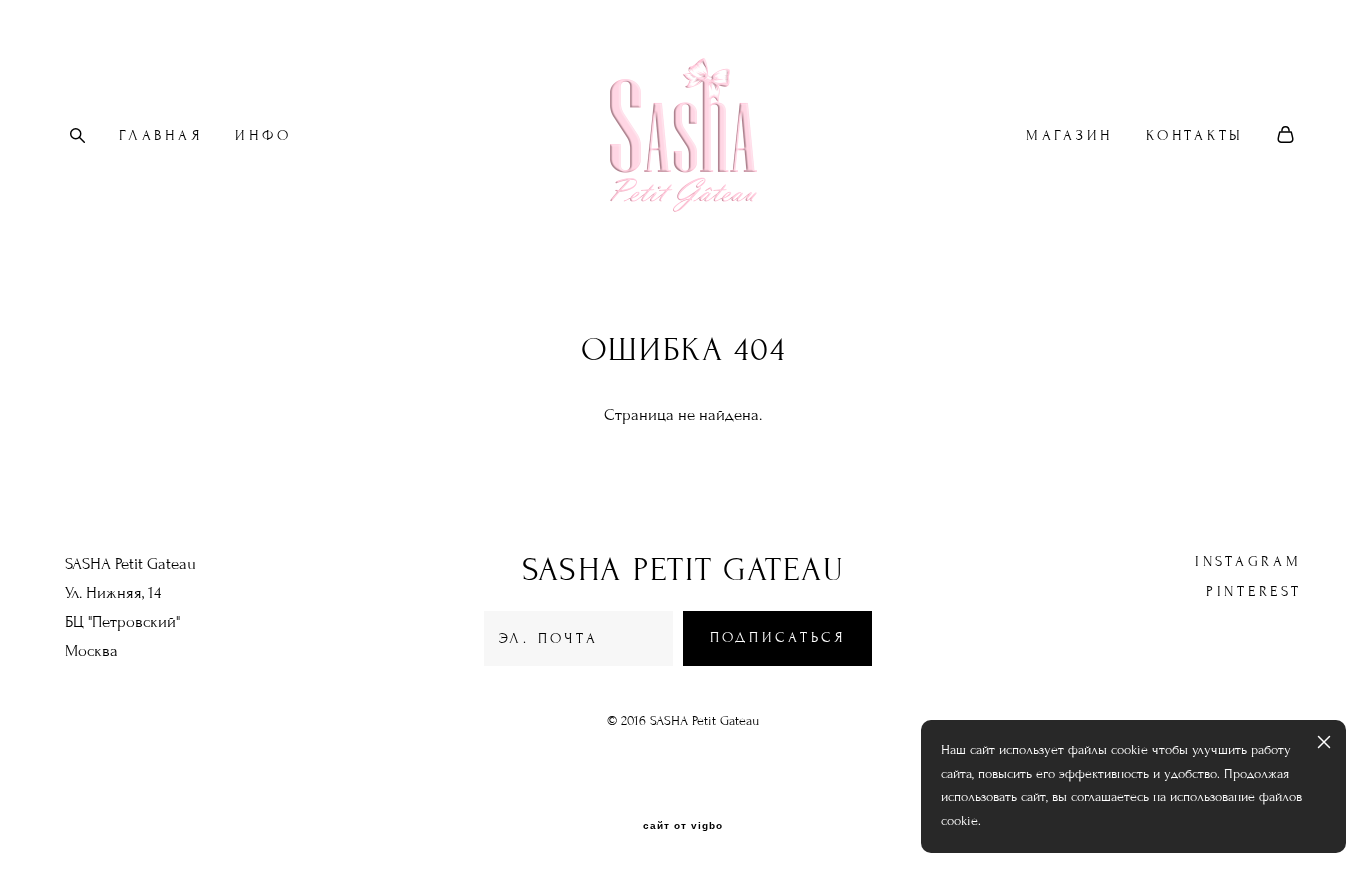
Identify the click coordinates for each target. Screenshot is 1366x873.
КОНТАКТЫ (1195, 135)
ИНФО (263, 135)
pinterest (1254, 591)
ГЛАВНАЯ (160, 135)
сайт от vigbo (683, 826)
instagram (1248, 561)
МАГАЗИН (1069, 135)
